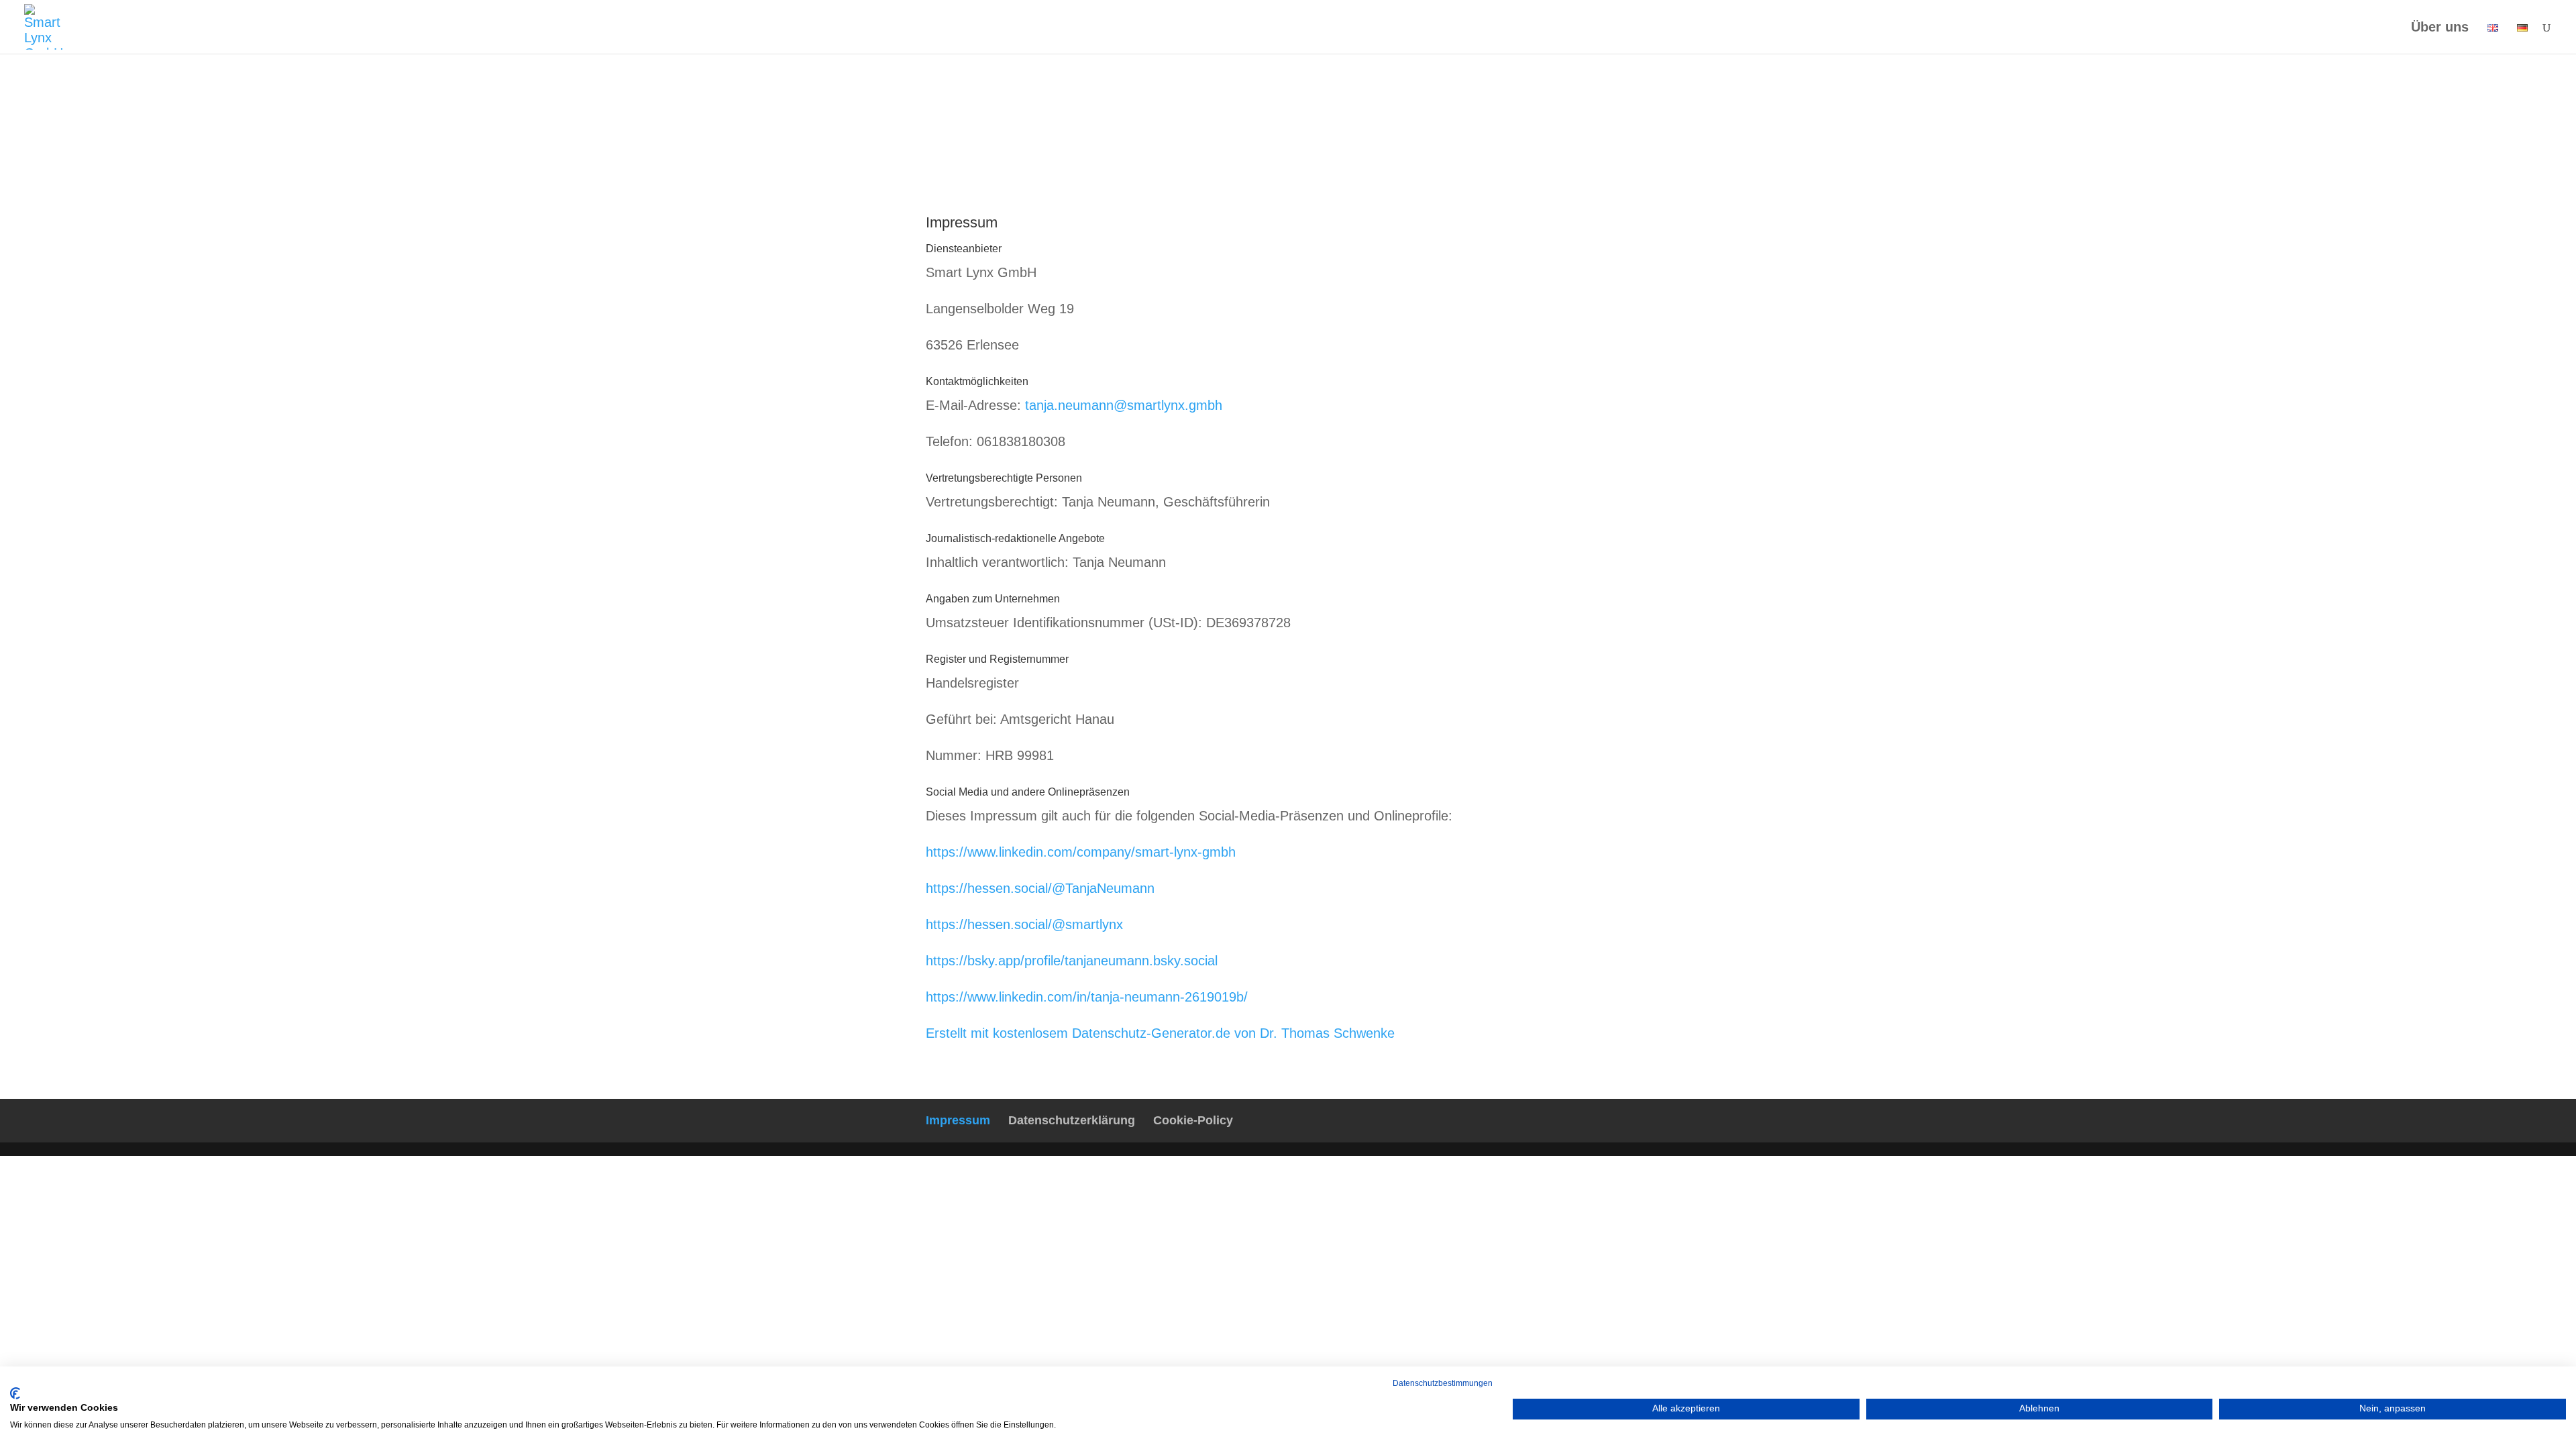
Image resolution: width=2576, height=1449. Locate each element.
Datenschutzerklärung (1072, 1120)
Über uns (2440, 28)
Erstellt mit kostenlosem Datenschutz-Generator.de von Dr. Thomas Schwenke (1160, 1033)
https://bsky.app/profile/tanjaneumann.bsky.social (1072, 961)
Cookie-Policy (1193, 1120)
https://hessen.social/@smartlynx (1024, 924)
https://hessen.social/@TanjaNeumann (1040, 888)
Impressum (958, 1120)
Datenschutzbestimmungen (1443, 1383)
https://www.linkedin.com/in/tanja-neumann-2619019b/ (1087, 997)
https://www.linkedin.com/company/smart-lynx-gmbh (1081, 852)
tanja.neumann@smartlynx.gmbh (1124, 405)
